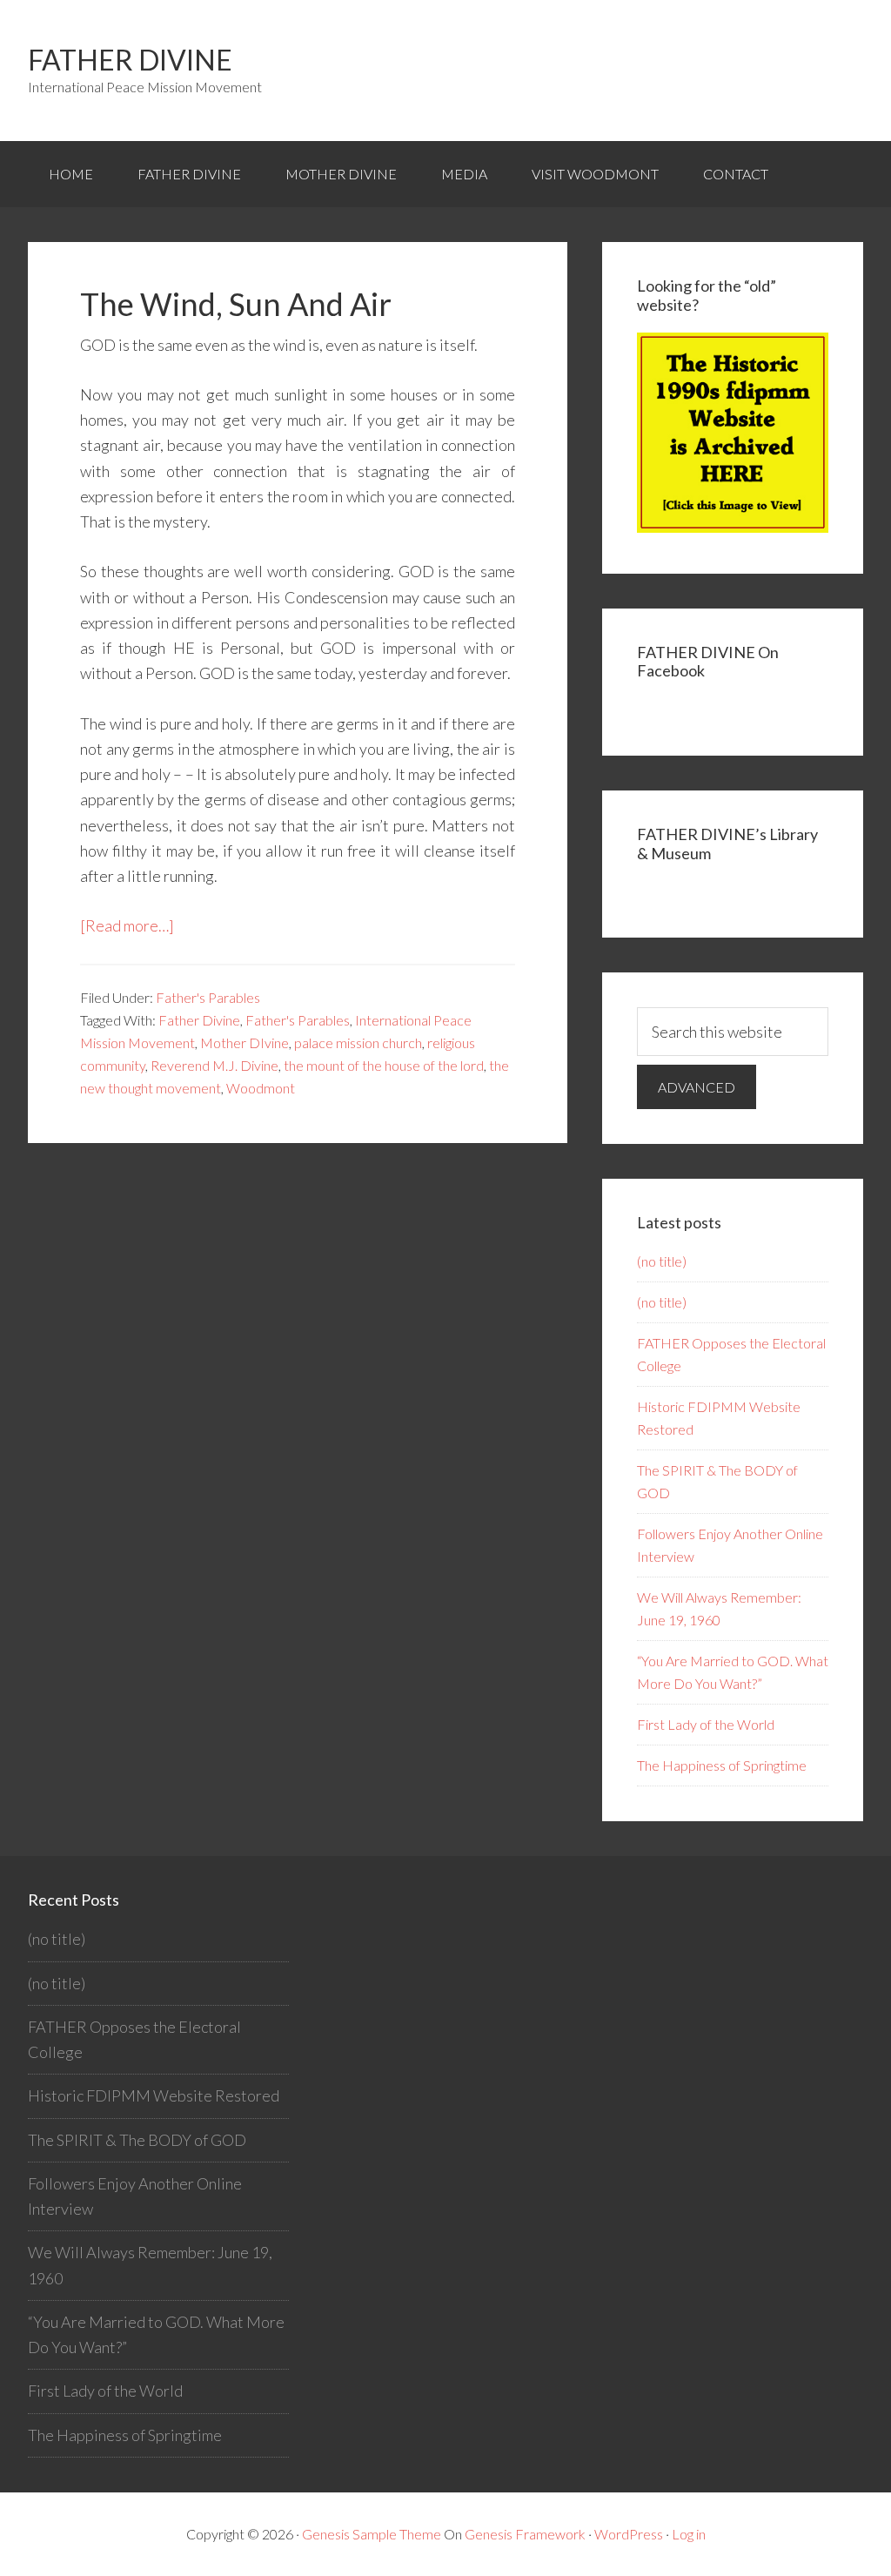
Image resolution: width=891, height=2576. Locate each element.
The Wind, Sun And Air (236, 304)
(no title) (662, 1261)
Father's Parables (208, 997)
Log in (689, 2534)
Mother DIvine (245, 1043)
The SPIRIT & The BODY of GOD (137, 2140)
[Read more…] (127, 925)
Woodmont (261, 1088)
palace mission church (358, 1043)
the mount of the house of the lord (384, 1065)
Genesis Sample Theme (372, 2534)
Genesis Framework (525, 2534)
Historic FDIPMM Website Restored (154, 2095)
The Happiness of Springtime (722, 1765)
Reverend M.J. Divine (214, 1065)
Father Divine (130, 60)
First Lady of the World (706, 1724)
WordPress (629, 2534)
